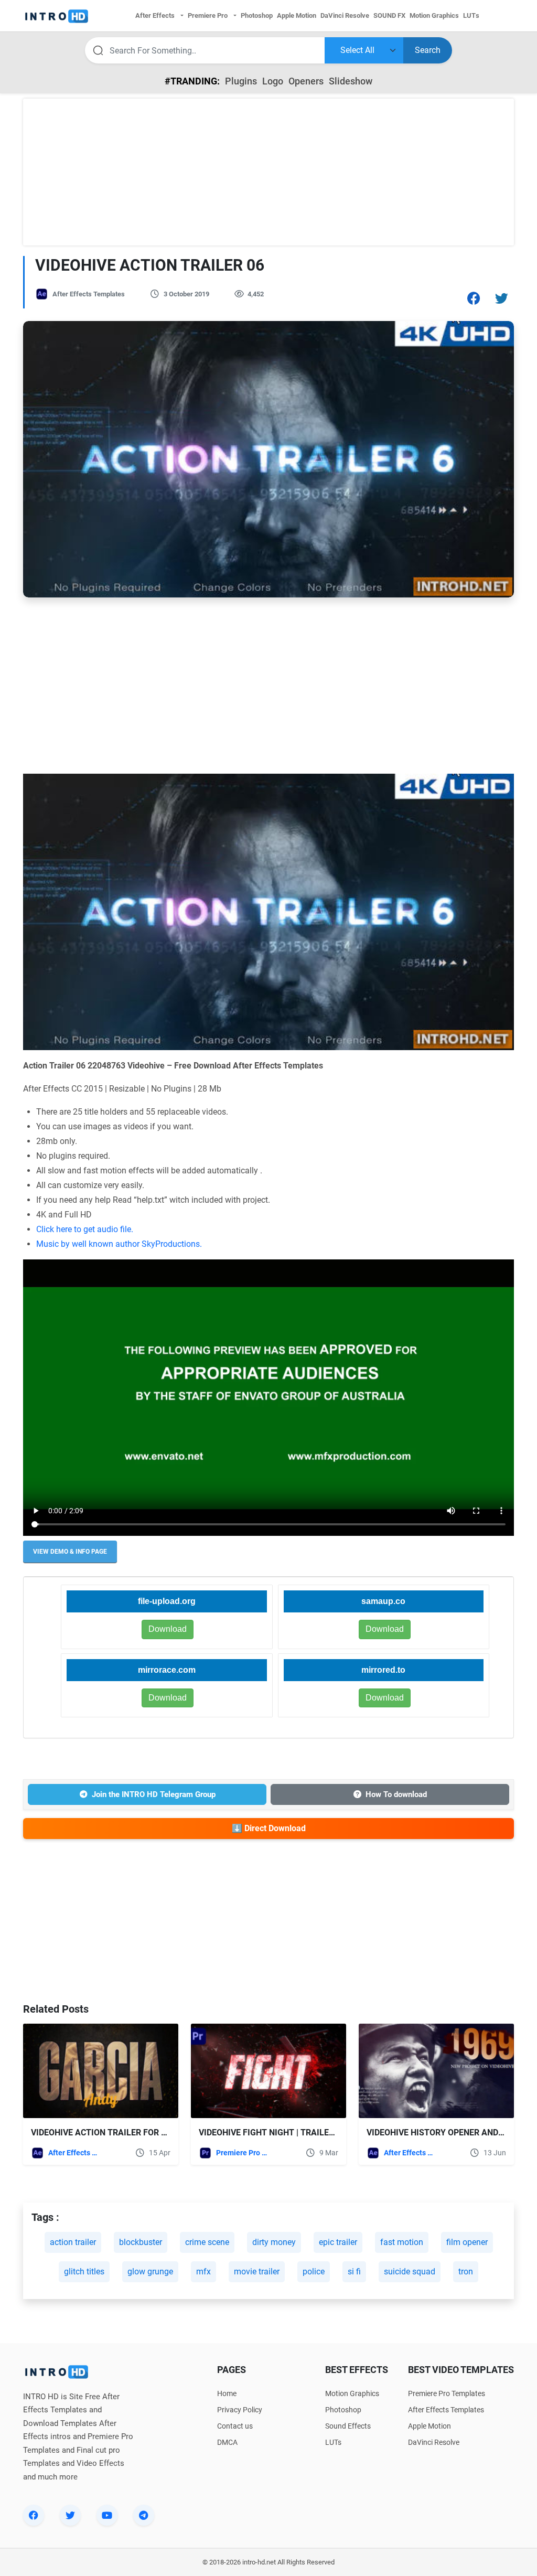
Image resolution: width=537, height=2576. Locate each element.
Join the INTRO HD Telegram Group (154, 1794)
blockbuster (141, 2242)
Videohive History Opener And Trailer (450, 2133)
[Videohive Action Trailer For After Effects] (101, 2071)
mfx (203, 2272)
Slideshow (351, 81)
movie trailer (257, 2272)
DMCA (227, 2442)
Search (428, 50)
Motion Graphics (352, 2393)
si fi (354, 2272)
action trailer (73, 2242)
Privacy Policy (240, 2410)
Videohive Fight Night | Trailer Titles (281, 2133)
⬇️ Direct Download (269, 1828)
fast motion (402, 2242)
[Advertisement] (268, 172)
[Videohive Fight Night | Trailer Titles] (268, 2071)
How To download (396, 1794)
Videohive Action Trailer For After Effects (127, 2133)
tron (466, 2272)
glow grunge (150, 2272)
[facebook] (34, 2515)
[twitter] (70, 2515)
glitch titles (84, 2272)
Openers (306, 81)
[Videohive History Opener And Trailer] (436, 2071)
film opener (467, 2242)
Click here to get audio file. (85, 1229)
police (314, 2272)
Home (227, 2393)
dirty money (274, 2242)
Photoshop (343, 2410)
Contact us (235, 2426)
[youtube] (107, 2515)
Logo (273, 81)
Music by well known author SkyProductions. (119, 1244)
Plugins (241, 81)
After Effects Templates (89, 294)
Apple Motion (429, 2426)
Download (385, 1629)
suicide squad (410, 2272)
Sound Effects (348, 2426)
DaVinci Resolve (434, 2442)
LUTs (333, 2442)
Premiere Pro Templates (242, 2153)
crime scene (207, 2242)
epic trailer (338, 2242)
